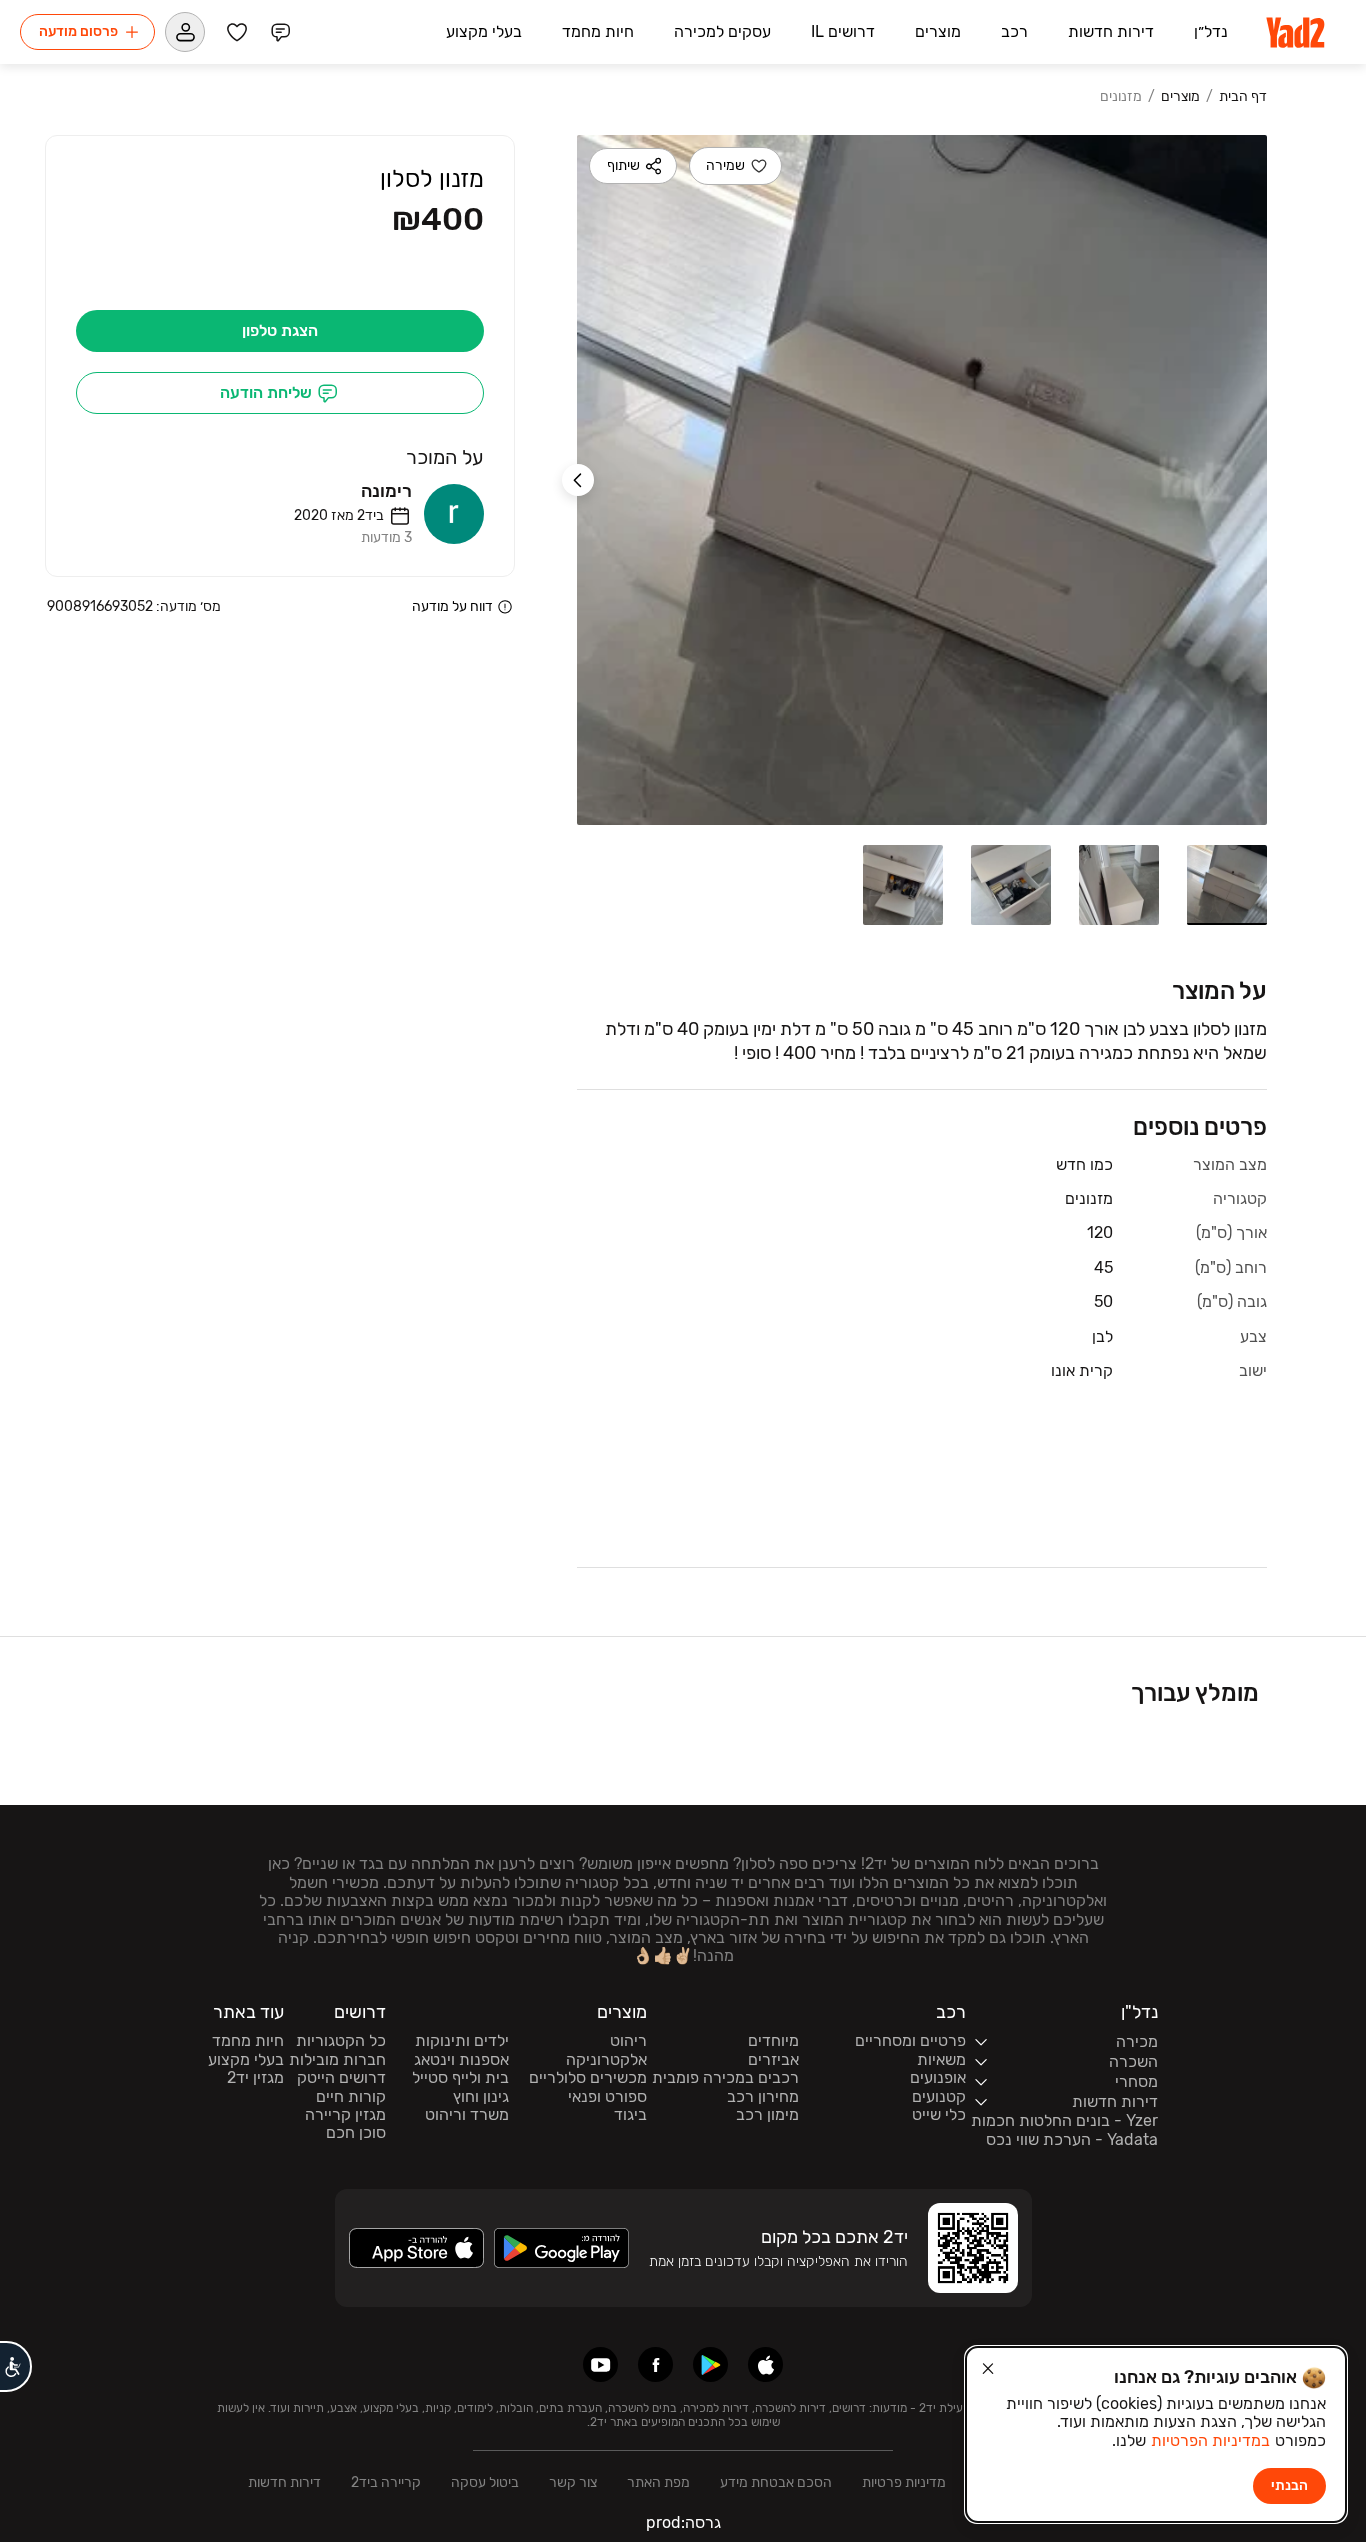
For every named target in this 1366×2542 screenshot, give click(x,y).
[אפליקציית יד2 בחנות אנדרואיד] (710, 2364)
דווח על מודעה (452, 606)
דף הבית (1243, 97)
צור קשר (573, 2482)
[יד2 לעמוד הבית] (1297, 32)
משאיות (941, 2060)
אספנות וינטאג (461, 2060)
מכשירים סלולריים (588, 2078)
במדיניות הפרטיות (1210, 2440)
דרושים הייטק (341, 2078)
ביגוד (630, 2115)
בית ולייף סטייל (460, 2078)
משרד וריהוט (467, 2115)
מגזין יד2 (255, 2078)
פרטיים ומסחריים (910, 2041)
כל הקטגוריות (341, 2041)
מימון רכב (767, 2115)
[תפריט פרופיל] (185, 32)
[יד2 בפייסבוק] (655, 2364)
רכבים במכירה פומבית (725, 2078)
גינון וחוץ (481, 2097)
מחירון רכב (763, 2097)
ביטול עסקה (485, 2482)
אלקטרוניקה (606, 2060)
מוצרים (1180, 97)
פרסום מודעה (78, 31)
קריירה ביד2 (386, 2482)
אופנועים (938, 2078)
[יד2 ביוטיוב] (600, 2364)
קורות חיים (351, 2097)
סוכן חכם (356, 2133)
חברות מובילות (337, 2060)
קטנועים (939, 2097)
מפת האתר (658, 2482)
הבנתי (1289, 2485)
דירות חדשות (284, 2482)
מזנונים (1121, 97)
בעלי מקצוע (246, 2060)
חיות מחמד (248, 2041)
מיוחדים (773, 2041)
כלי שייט (939, 2115)
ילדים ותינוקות (462, 2041)
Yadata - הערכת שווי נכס (1072, 2140)
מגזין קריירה (345, 2115)
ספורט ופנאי (607, 2097)
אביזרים (773, 2060)
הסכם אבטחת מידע (776, 2482)
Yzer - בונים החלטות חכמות (1064, 2121)
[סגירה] (988, 2369)
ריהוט (628, 2041)
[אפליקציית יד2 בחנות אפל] (765, 2364)
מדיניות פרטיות (904, 2482)
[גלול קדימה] (578, 480)
